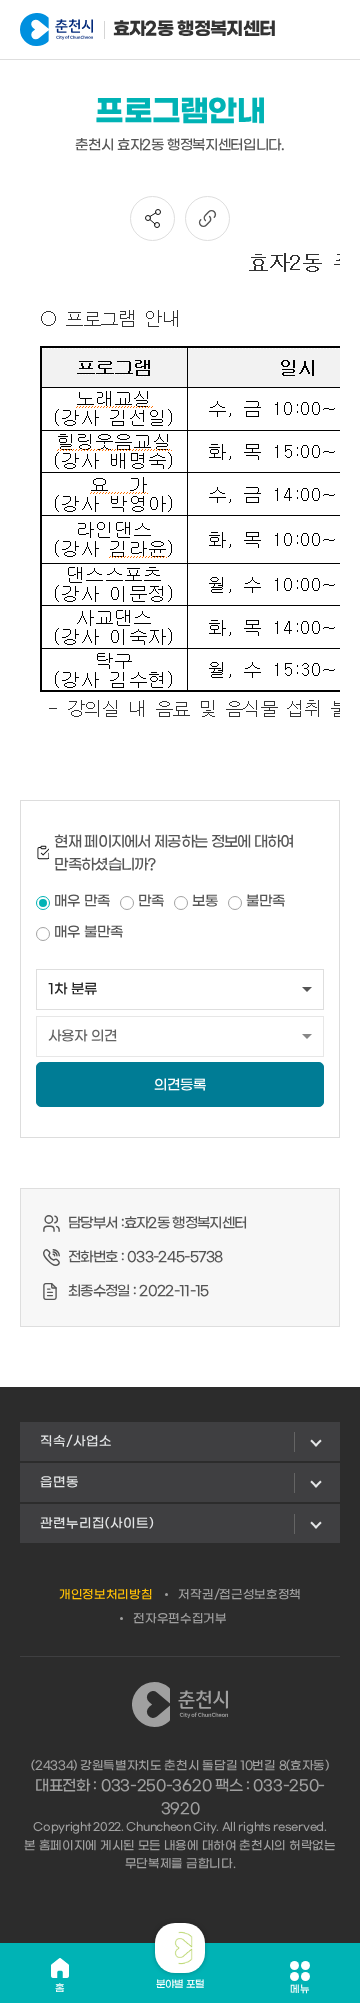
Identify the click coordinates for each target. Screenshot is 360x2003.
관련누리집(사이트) (97, 1523)
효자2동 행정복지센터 (165, 29)
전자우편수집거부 (180, 1619)
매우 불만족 (88, 932)
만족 (151, 901)
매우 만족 (82, 901)
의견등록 (180, 1085)
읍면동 (59, 1482)
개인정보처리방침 (106, 1595)
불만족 (265, 901)
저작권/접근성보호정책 (239, 1595)
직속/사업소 (76, 1441)
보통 (205, 901)
